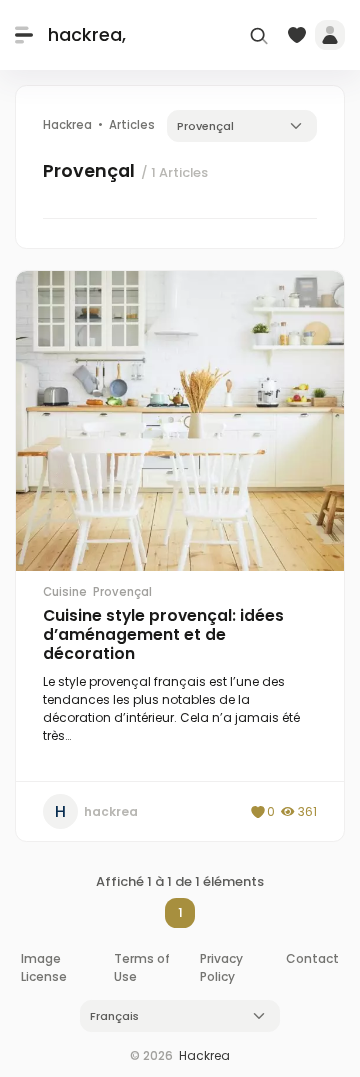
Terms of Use (142, 967)
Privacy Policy (221, 967)
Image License (44, 967)
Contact (312, 958)
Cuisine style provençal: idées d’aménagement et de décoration (163, 634)
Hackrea (204, 1055)
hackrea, (87, 34)
